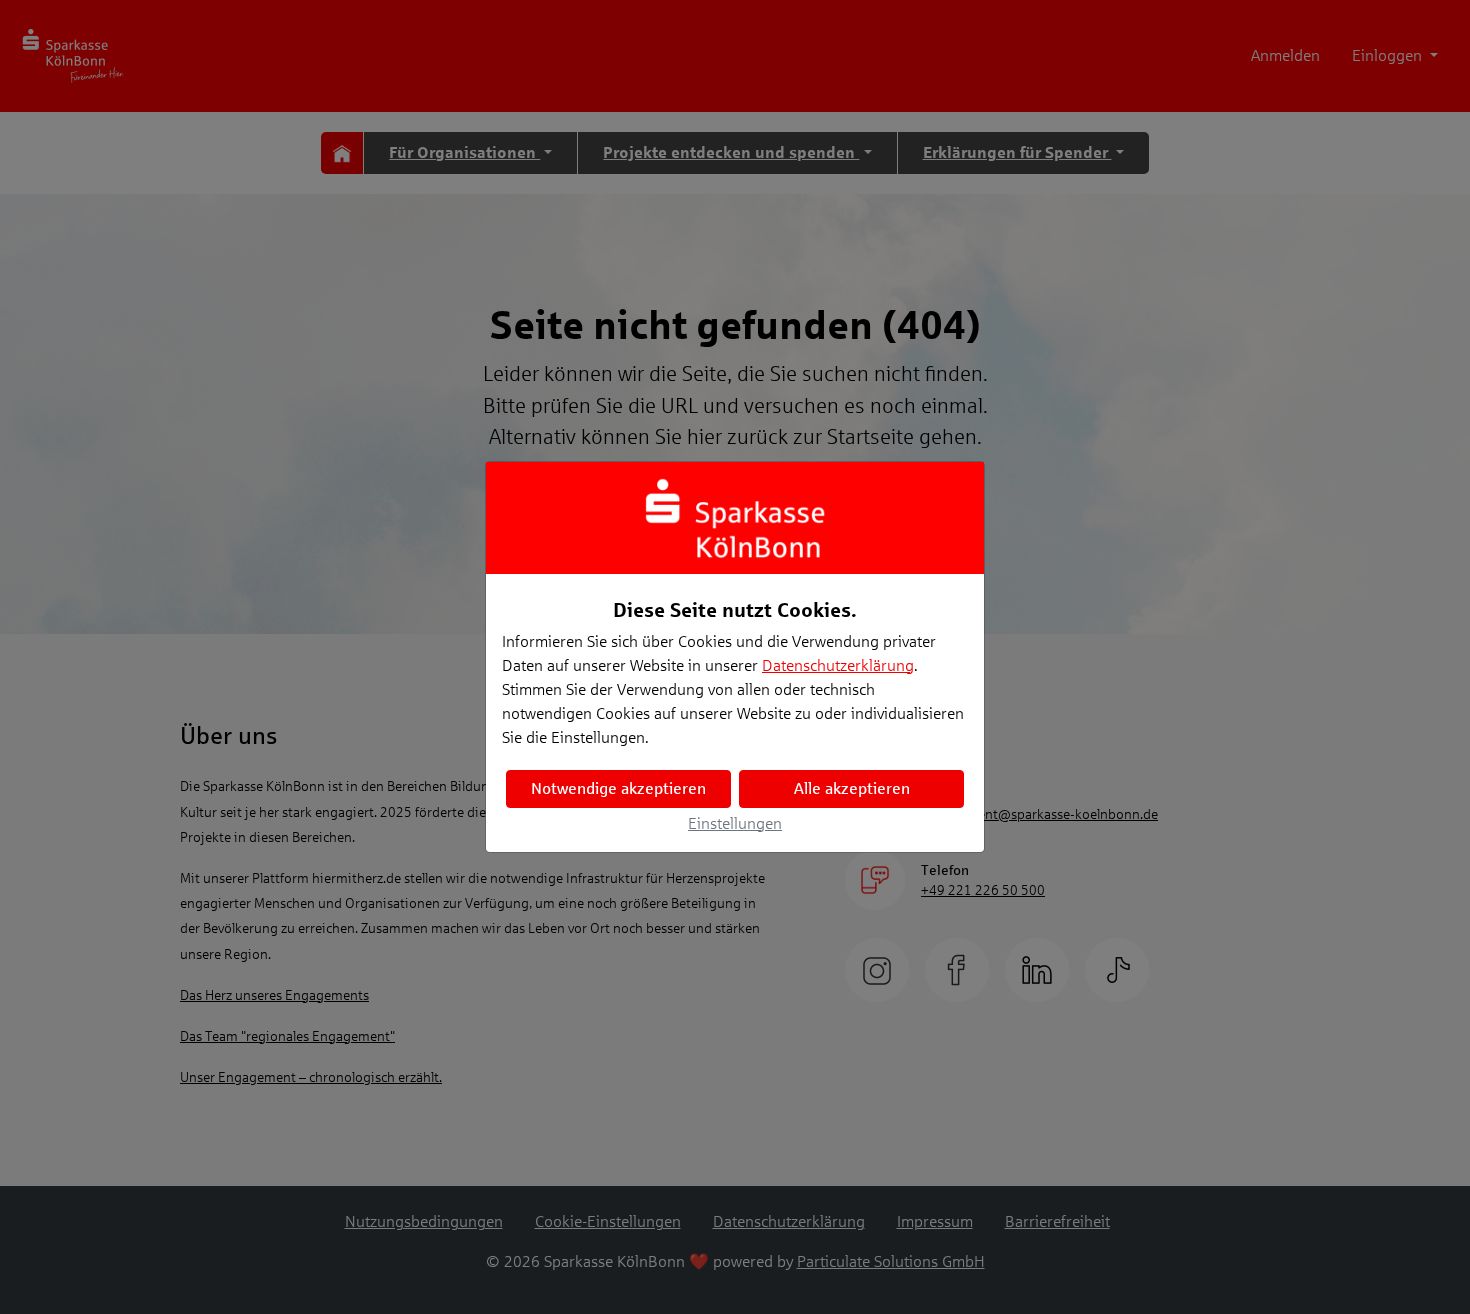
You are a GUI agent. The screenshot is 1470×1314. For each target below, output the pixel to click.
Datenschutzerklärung (838, 665)
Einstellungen (735, 823)
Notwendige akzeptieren (618, 788)
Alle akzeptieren (852, 788)
